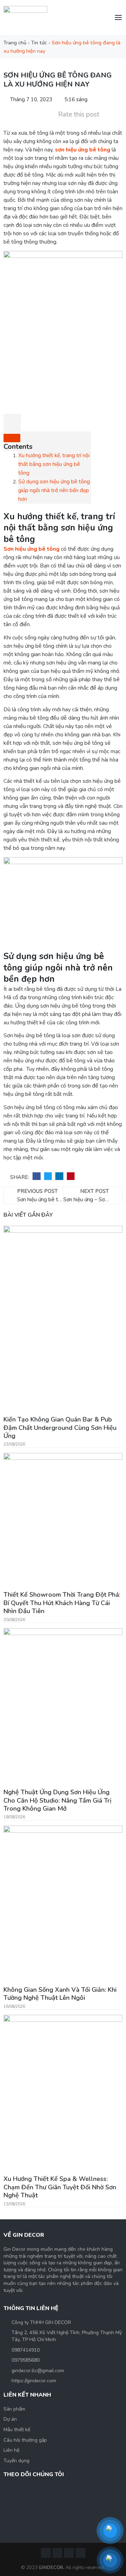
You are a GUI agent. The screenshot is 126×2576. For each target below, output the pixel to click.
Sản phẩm (14, 2409)
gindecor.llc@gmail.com (38, 2371)
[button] (37, 1176)
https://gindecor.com (34, 2381)
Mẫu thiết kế (17, 2430)
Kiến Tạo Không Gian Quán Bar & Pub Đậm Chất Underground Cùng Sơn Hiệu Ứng (60, 1428)
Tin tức (39, 43)
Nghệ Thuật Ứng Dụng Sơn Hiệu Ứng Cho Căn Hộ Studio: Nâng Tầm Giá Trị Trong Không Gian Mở (57, 1800)
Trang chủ (15, 43)
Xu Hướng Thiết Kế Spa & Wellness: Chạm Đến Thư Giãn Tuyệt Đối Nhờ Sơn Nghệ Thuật (60, 2187)
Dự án (10, 2419)
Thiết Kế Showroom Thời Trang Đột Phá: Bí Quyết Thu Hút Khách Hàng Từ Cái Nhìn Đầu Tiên (62, 1603)
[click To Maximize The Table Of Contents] (12, 423)
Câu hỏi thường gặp (25, 2440)
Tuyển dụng (16, 2461)
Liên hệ (11, 2450)
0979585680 (26, 2360)
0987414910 (26, 2350)
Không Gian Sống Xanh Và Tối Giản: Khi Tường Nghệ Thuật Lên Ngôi (60, 1994)
